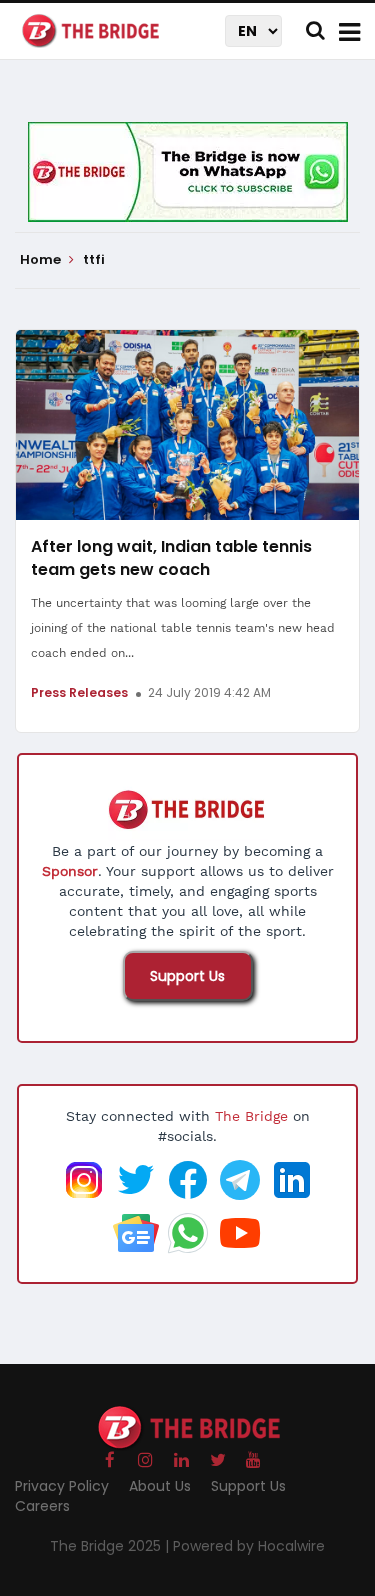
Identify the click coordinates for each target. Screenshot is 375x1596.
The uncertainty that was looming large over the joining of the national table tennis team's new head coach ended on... (183, 628)
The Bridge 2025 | (111, 1546)
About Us (160, 1486)
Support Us (187, 976)
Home (42, 260)
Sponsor (70, 871)
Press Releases (79, 692)
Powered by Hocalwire (249, 1546)
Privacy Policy (62, 1486)
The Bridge (251, 1116)
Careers (42, 1506)
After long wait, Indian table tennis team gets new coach (171, 558)
